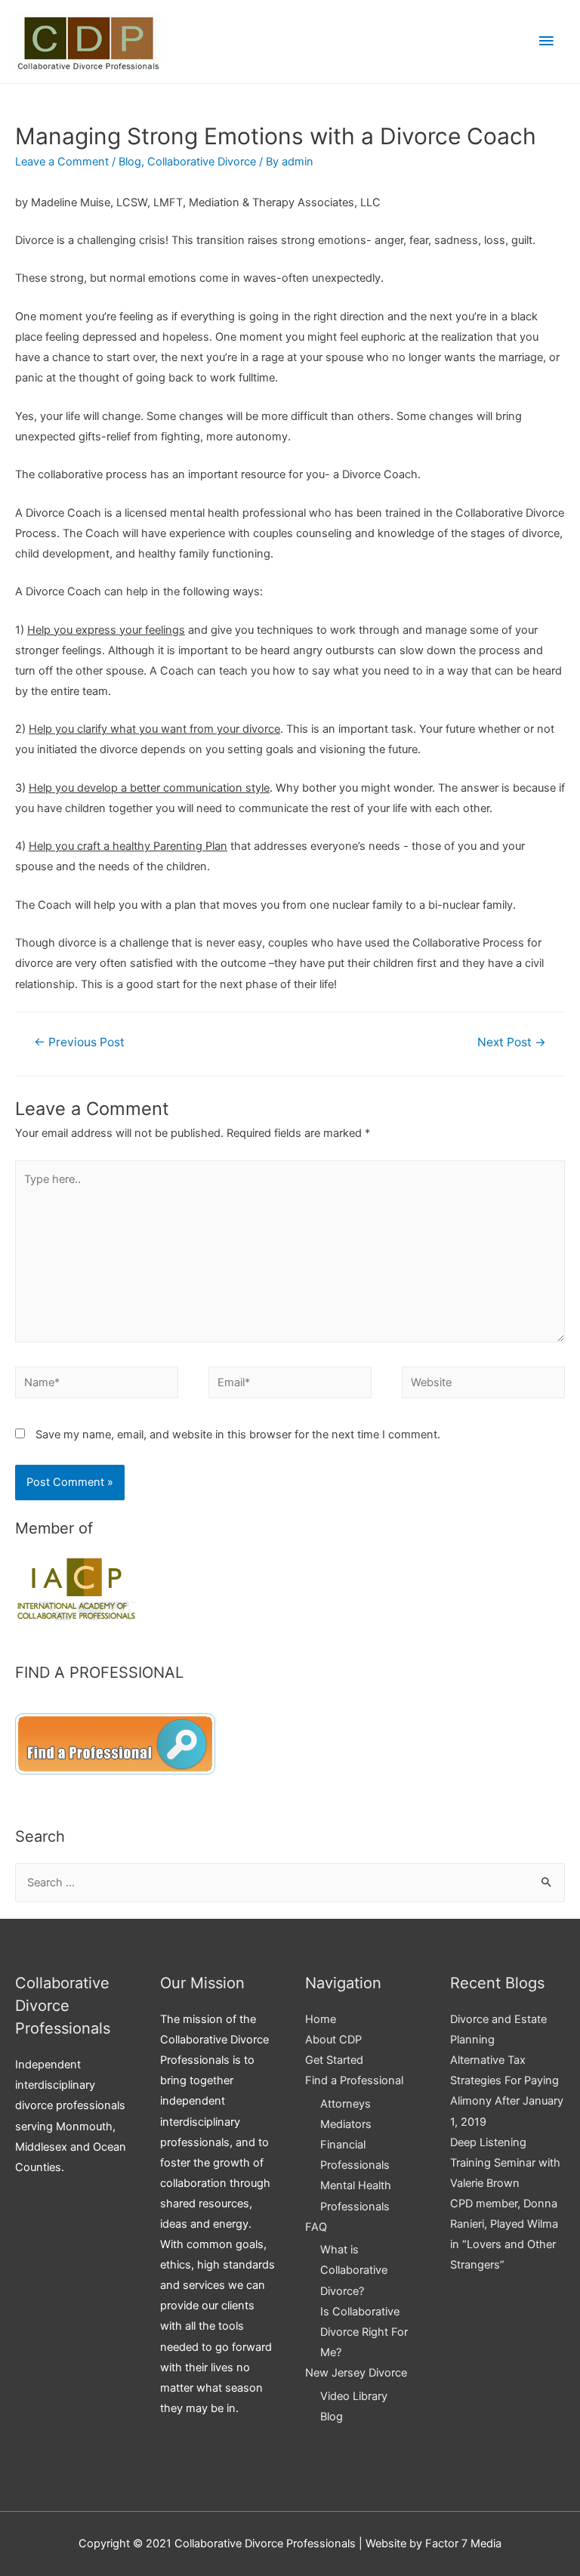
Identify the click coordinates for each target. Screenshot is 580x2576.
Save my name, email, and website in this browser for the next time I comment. (238, 1435)
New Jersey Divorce (356, 2373)
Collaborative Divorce (202, 162)
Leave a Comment (62, 162)
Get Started (334, 2060)
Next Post (512, 1042)
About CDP (333, 2040)
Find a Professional (354, 2080)
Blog (130, 162)
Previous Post (79, 1042)
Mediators (346, 2124)
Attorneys (346, 2104)
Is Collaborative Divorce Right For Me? (364, 2332)
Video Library (354, 2396)
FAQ (316, 2227)
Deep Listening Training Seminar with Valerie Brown (505, 2163)
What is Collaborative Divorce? (354, 2270)
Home (321, 2019)
